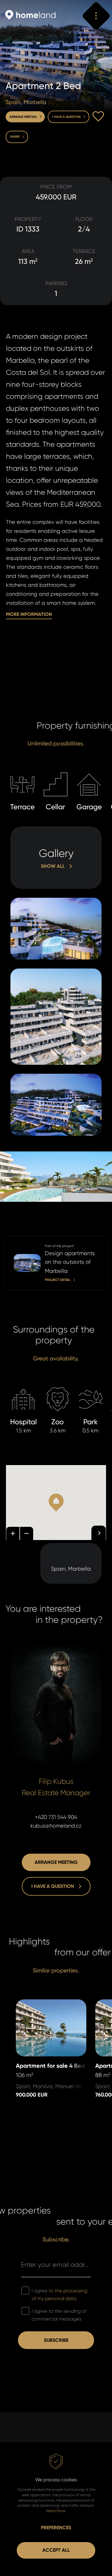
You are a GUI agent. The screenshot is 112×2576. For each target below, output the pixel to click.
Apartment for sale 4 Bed (47, 2004)
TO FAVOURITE (98, 116)
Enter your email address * (56, 2265)
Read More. (56, 2511)
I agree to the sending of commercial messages (59, 2315)
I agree (59, 2295)
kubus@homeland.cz (56, 1826)
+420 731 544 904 (56, 1817)
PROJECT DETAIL (23, 1240)
